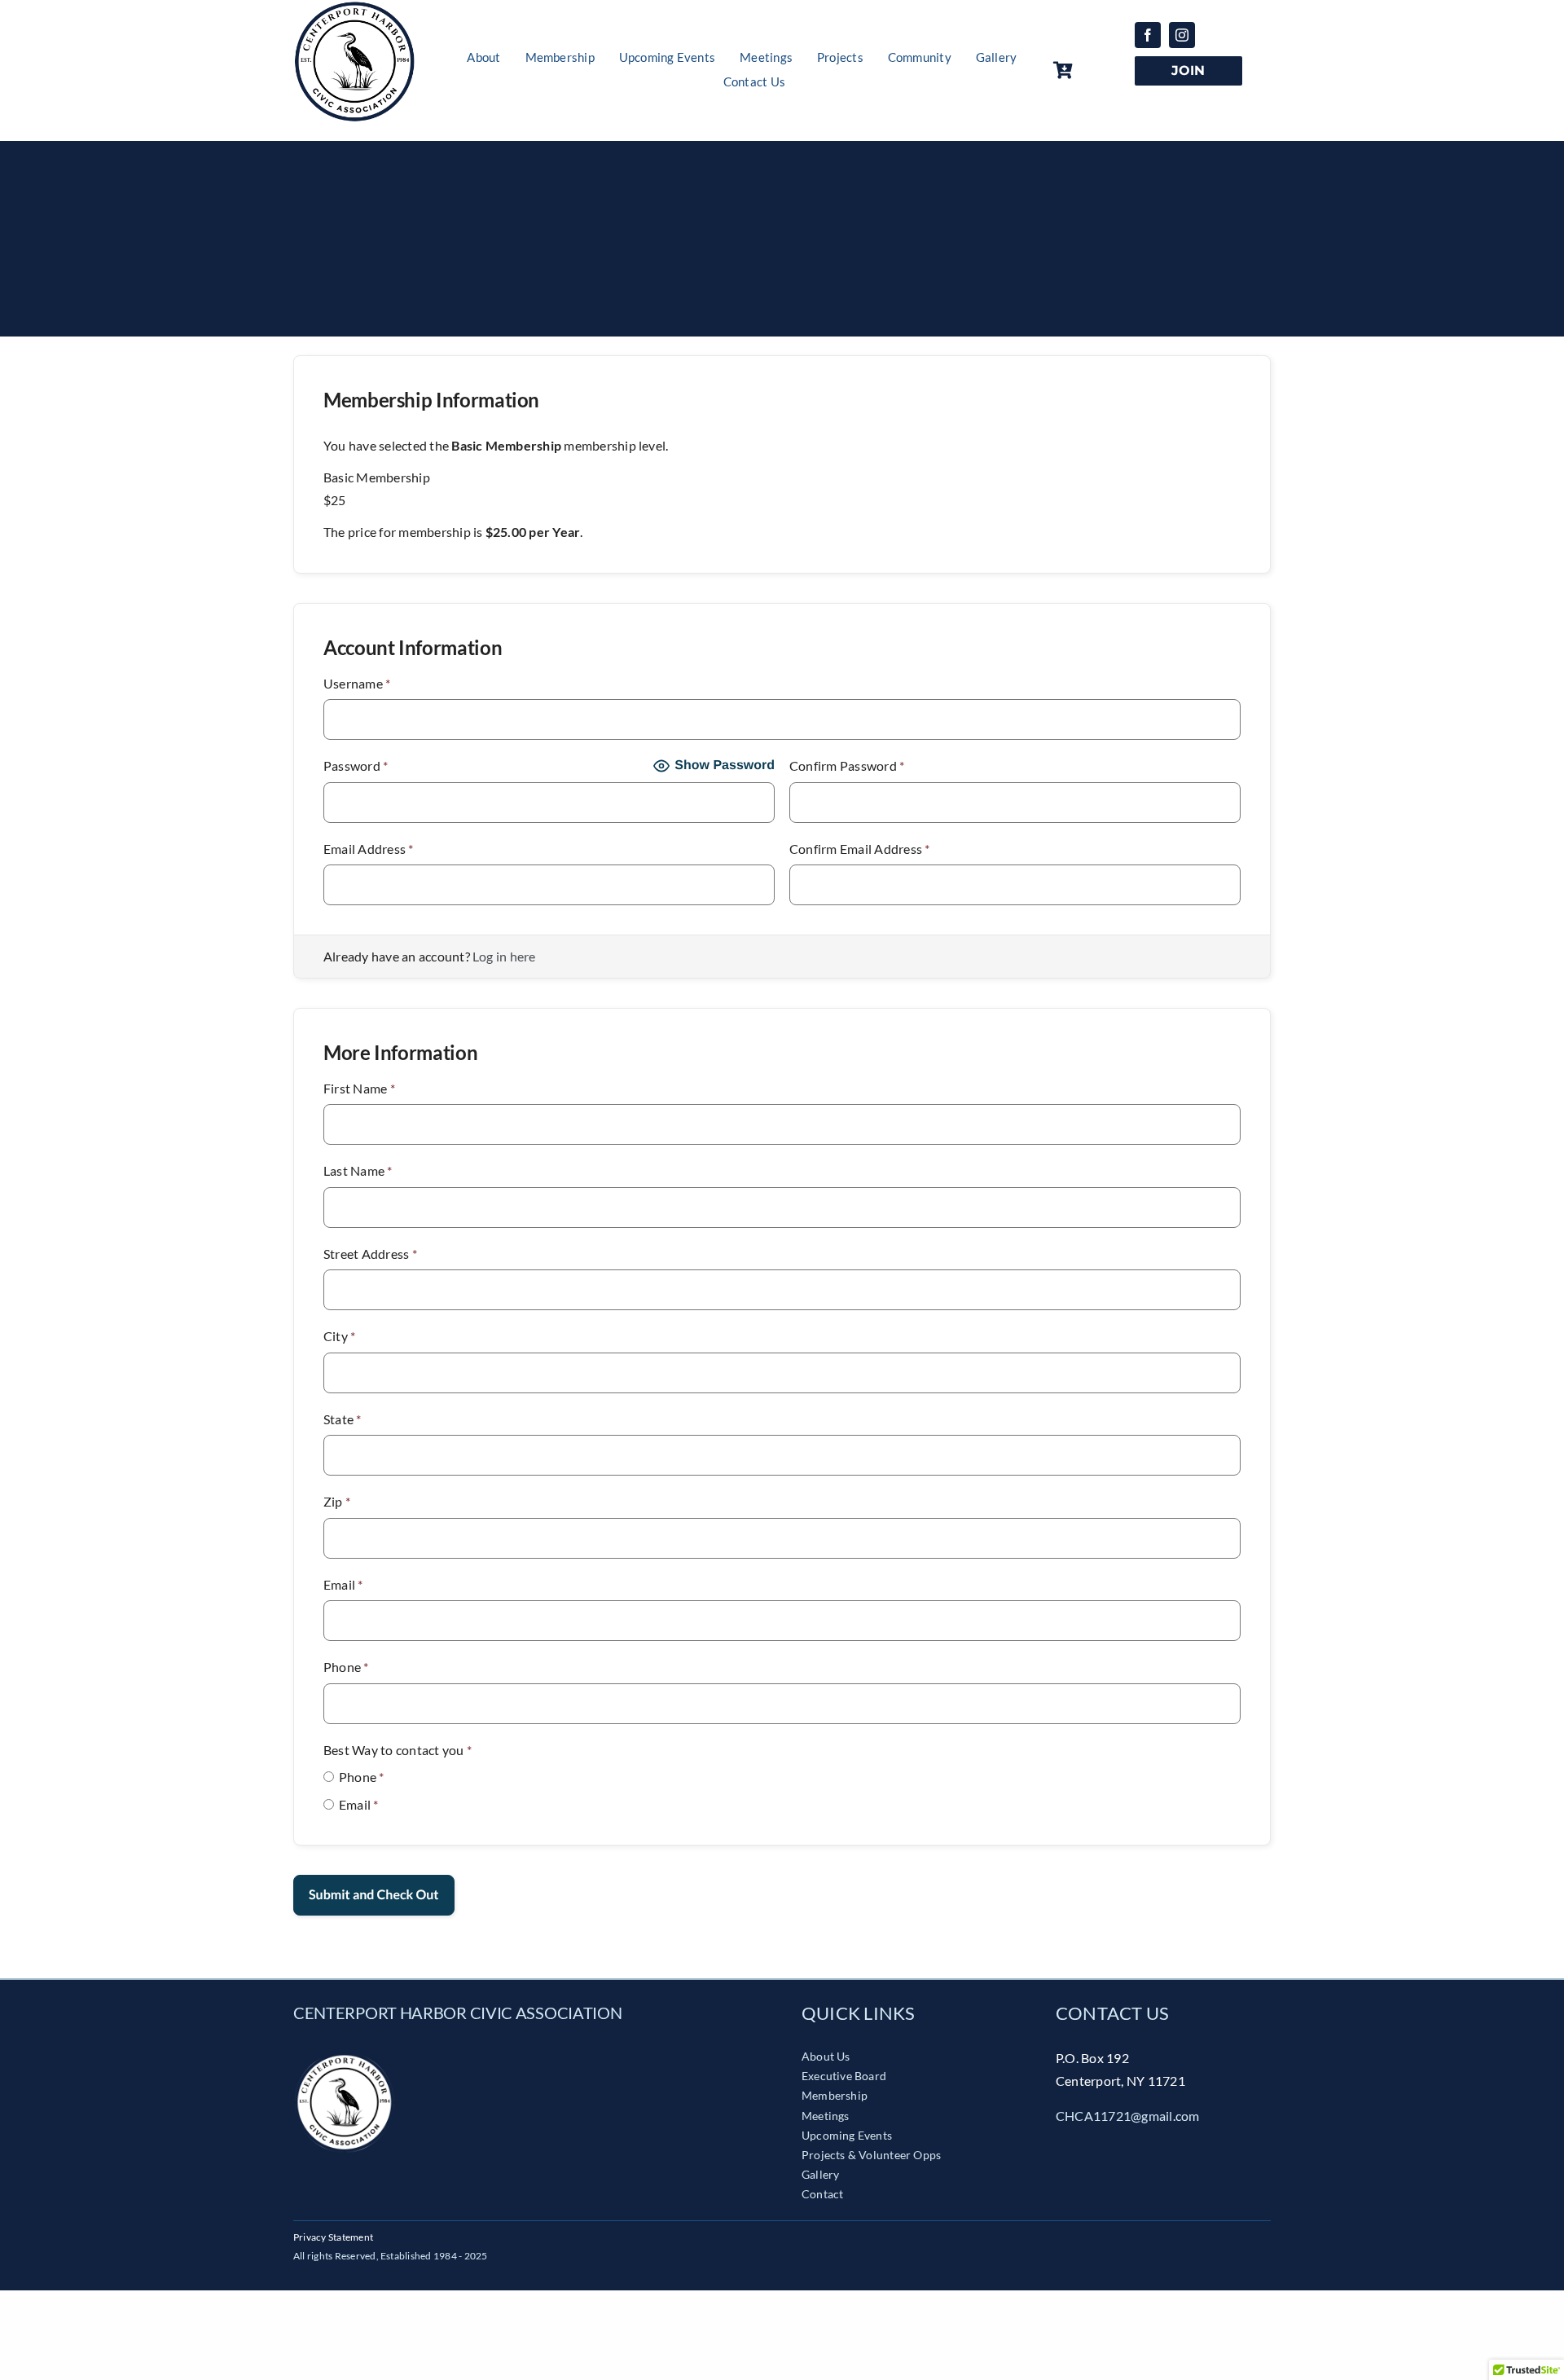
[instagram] (1182, 35)
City (339, 1336)
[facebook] (1148, 35)
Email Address (369, 849)
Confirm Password (847, 765)
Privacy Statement (333, 2237)
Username (357, 683)
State (343, 1419)
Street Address (370, 1254)
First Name (359, 1088)
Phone (346, 1667)
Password (356, 765)
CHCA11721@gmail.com (1128, 2116)
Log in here (504, 956)
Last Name (358, 1170)
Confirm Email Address (860, 849)
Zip (337, 1501)
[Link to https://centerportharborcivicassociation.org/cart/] (1090, 70)
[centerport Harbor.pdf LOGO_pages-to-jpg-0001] (344, 2057)
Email (343, 1584)
